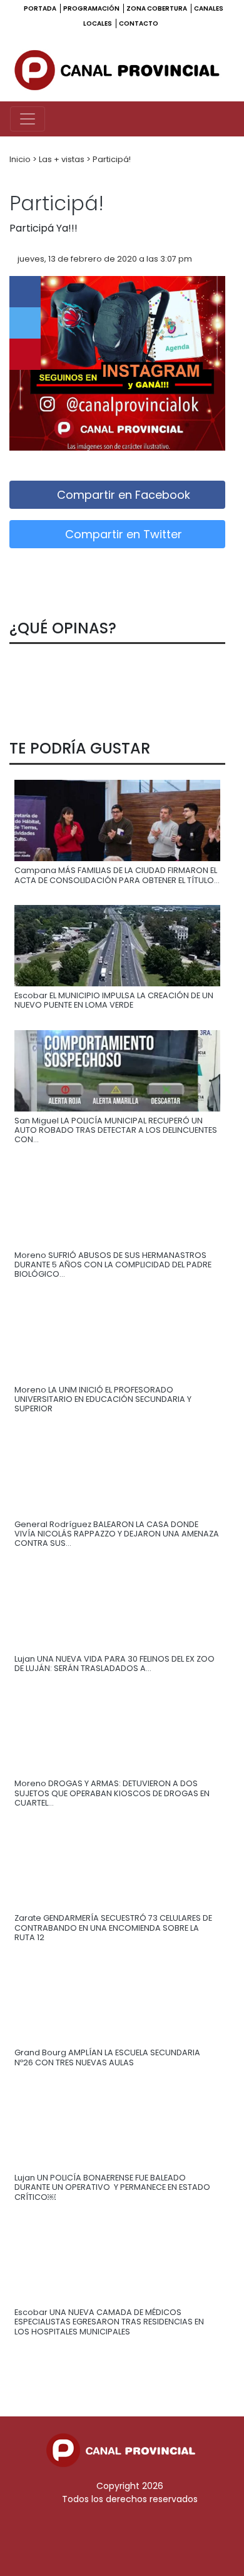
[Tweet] (25, 323)
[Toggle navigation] (28, 119)
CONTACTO (139, 23)
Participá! (112, 159)
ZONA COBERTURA (157, 8)
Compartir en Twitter (122, 534)
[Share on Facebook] (25, 292)
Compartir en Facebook (122, 495)
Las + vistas (63, 159)
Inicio (21, 159)
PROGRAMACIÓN (92, 8)
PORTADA (41, 8)
